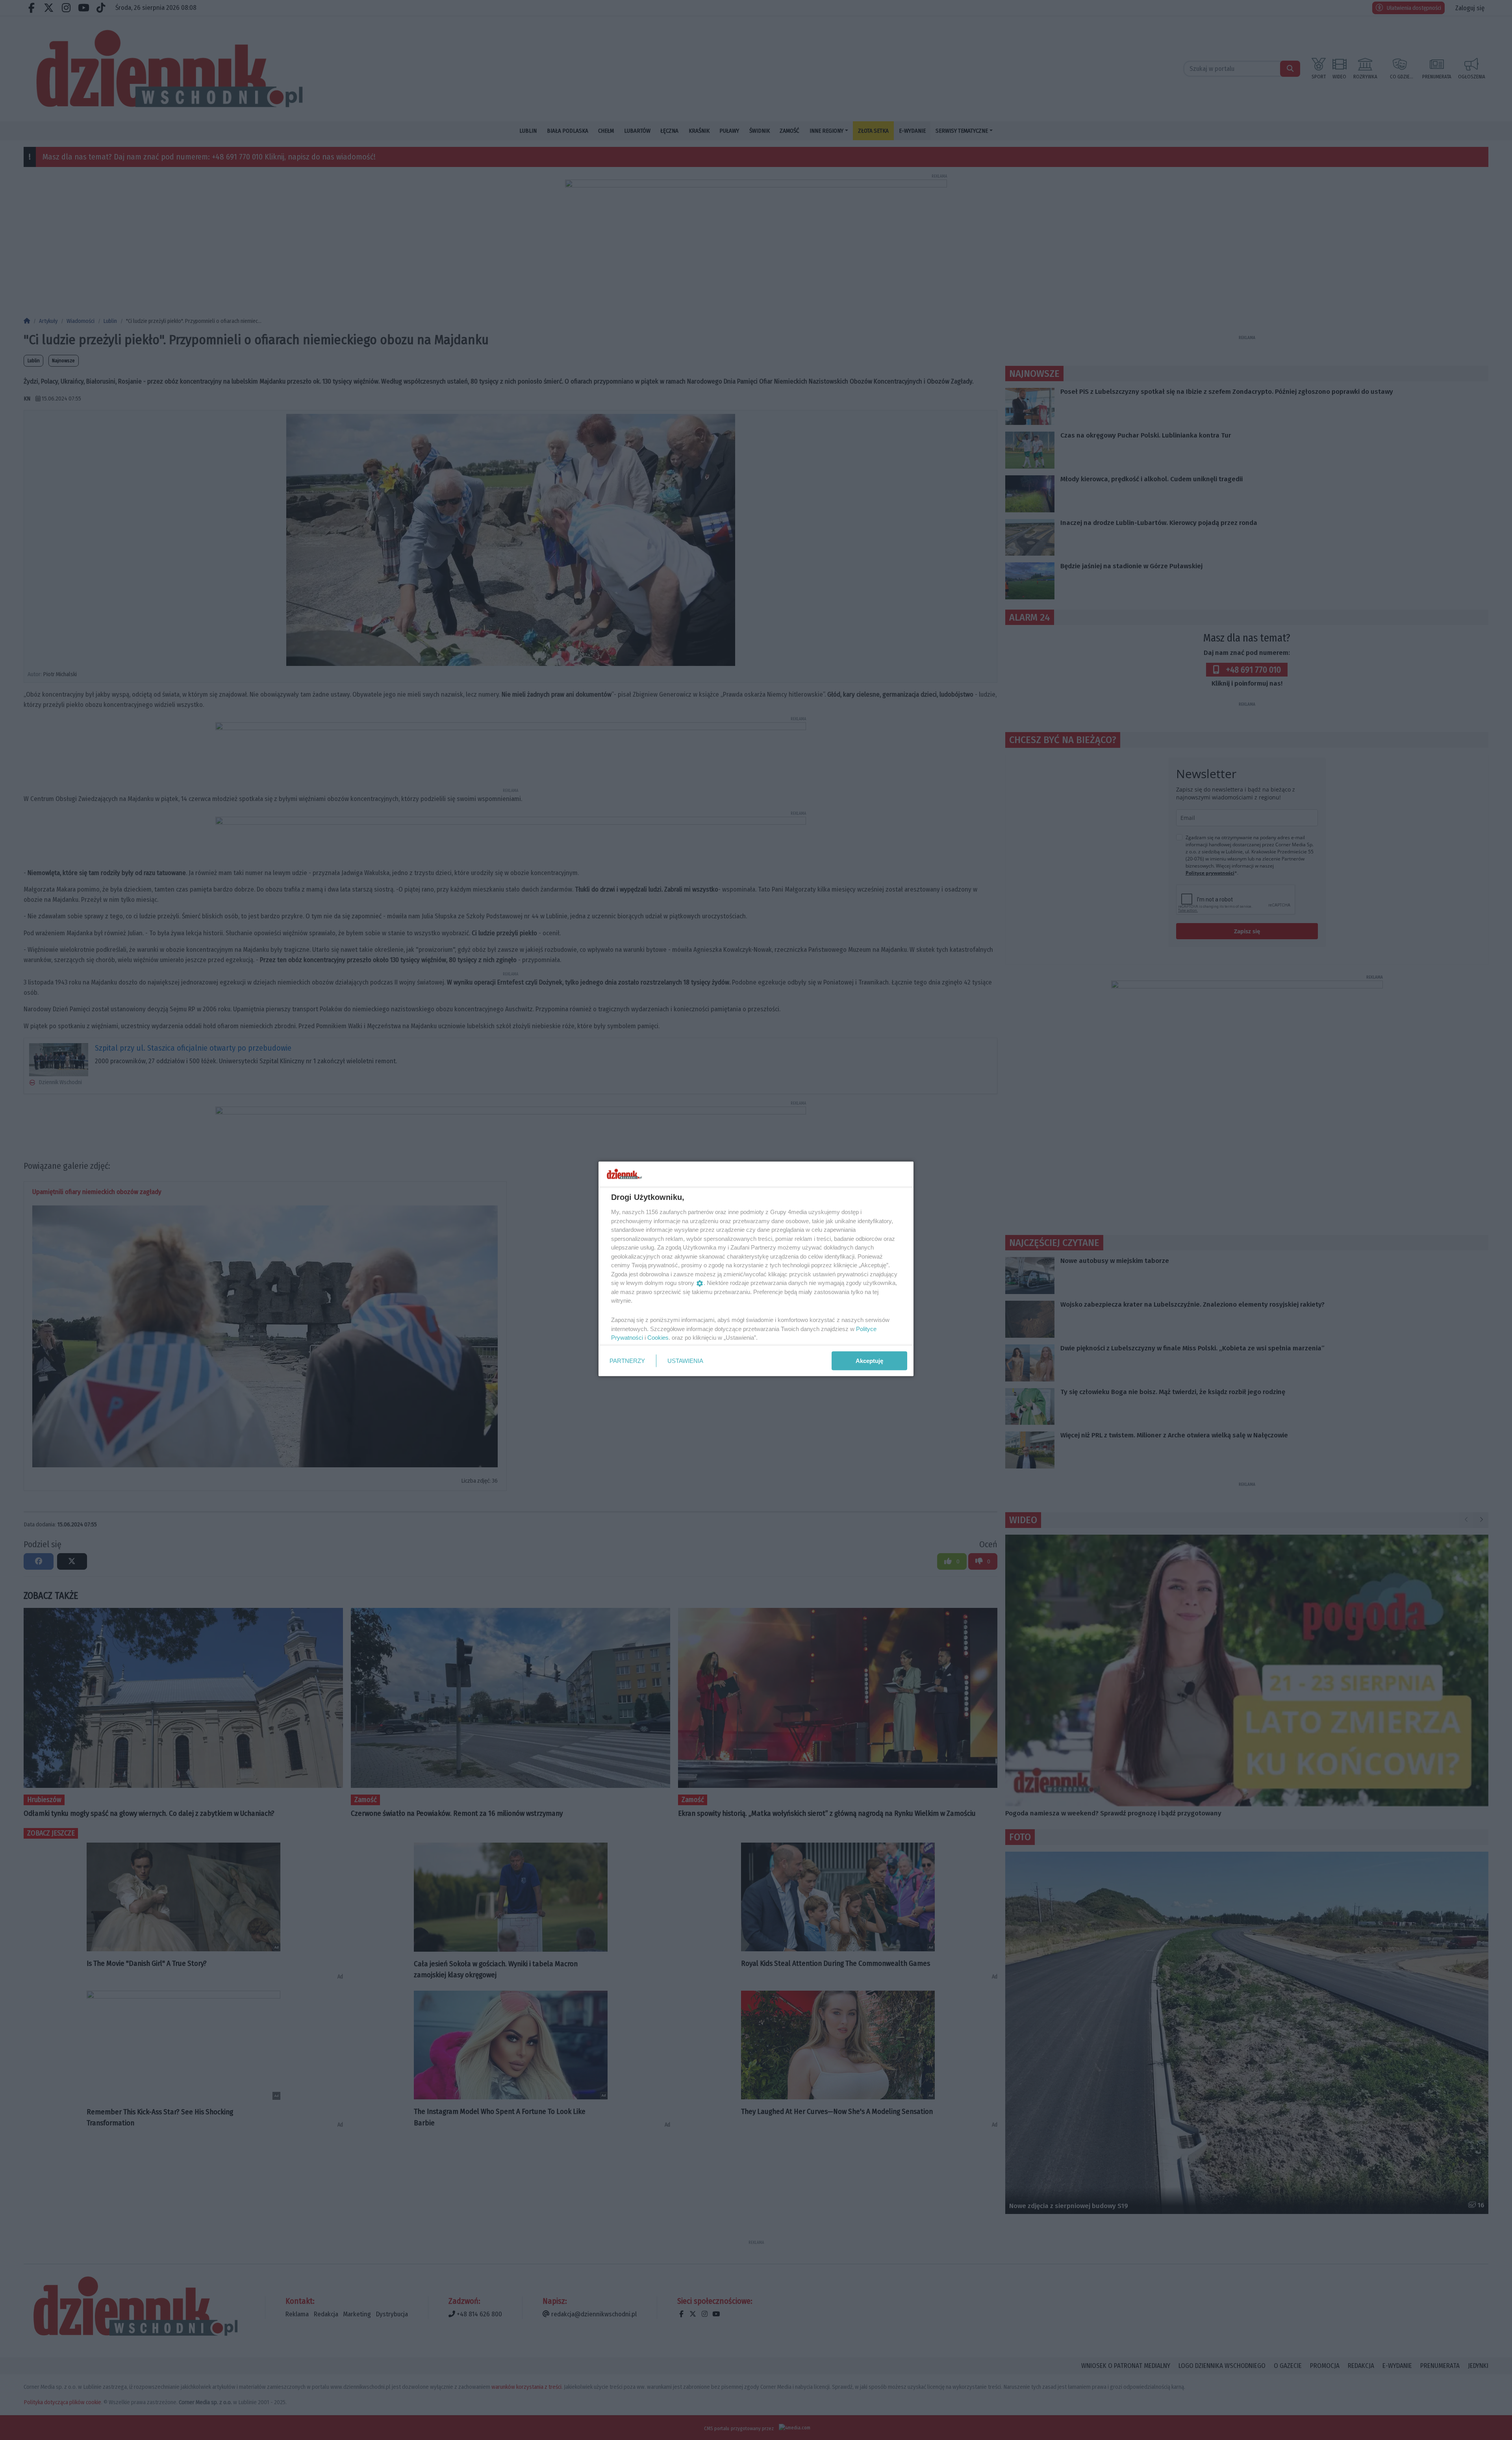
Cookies (658, 1338)
